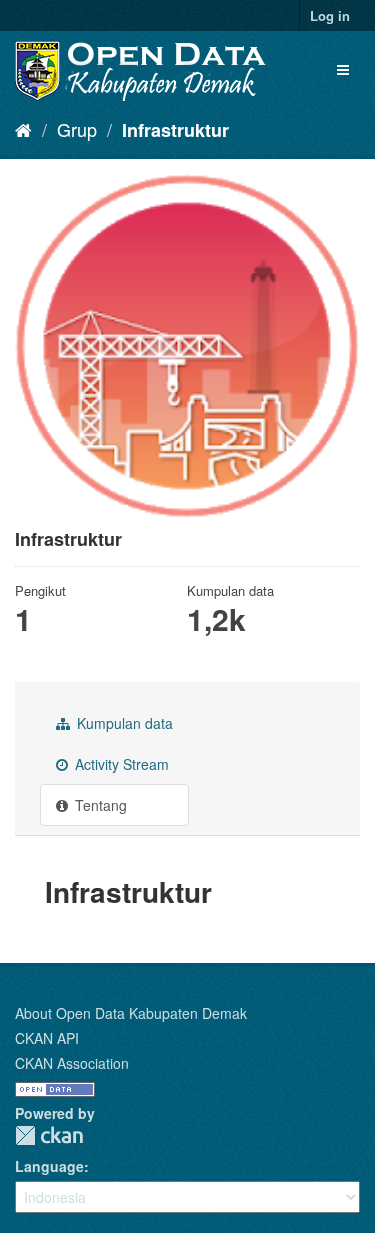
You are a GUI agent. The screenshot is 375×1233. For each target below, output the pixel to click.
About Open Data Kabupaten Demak (131, 1013)
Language (49, 1166)
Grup (77, 129)
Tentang (99, 805)
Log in (330, 15)
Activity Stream (120, 764)
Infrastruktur (175, 130)
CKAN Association (72, 1063)
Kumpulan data (123, 723)
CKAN (49, 1135)
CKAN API (47, 1038)
